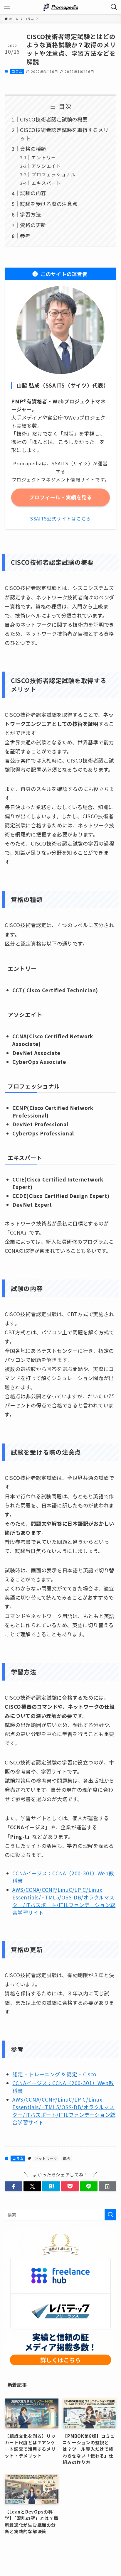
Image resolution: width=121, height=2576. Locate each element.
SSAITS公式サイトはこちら (60, 518)
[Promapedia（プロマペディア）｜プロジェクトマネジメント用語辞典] (60, 7)
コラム (17, 71)
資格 (66, 2158)
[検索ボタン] (114, 7)
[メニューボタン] (7, 7)
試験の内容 (33, 193)
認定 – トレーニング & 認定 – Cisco (54, 2074)
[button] (14, 2187)
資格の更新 (33, 225)
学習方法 (30, 214)
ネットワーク (46, 2158)
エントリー (44, 157)
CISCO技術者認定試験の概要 (54, 119)
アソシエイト (46, 166)
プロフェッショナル (54, 174)
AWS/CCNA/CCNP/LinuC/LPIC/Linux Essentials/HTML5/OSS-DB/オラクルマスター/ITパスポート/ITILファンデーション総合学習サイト (64, 1901)
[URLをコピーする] (107, 2187)
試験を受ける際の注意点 (49, 204)
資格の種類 (33, 149)
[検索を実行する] (110, 2215)
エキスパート (46, 183)
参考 (25, 236)
